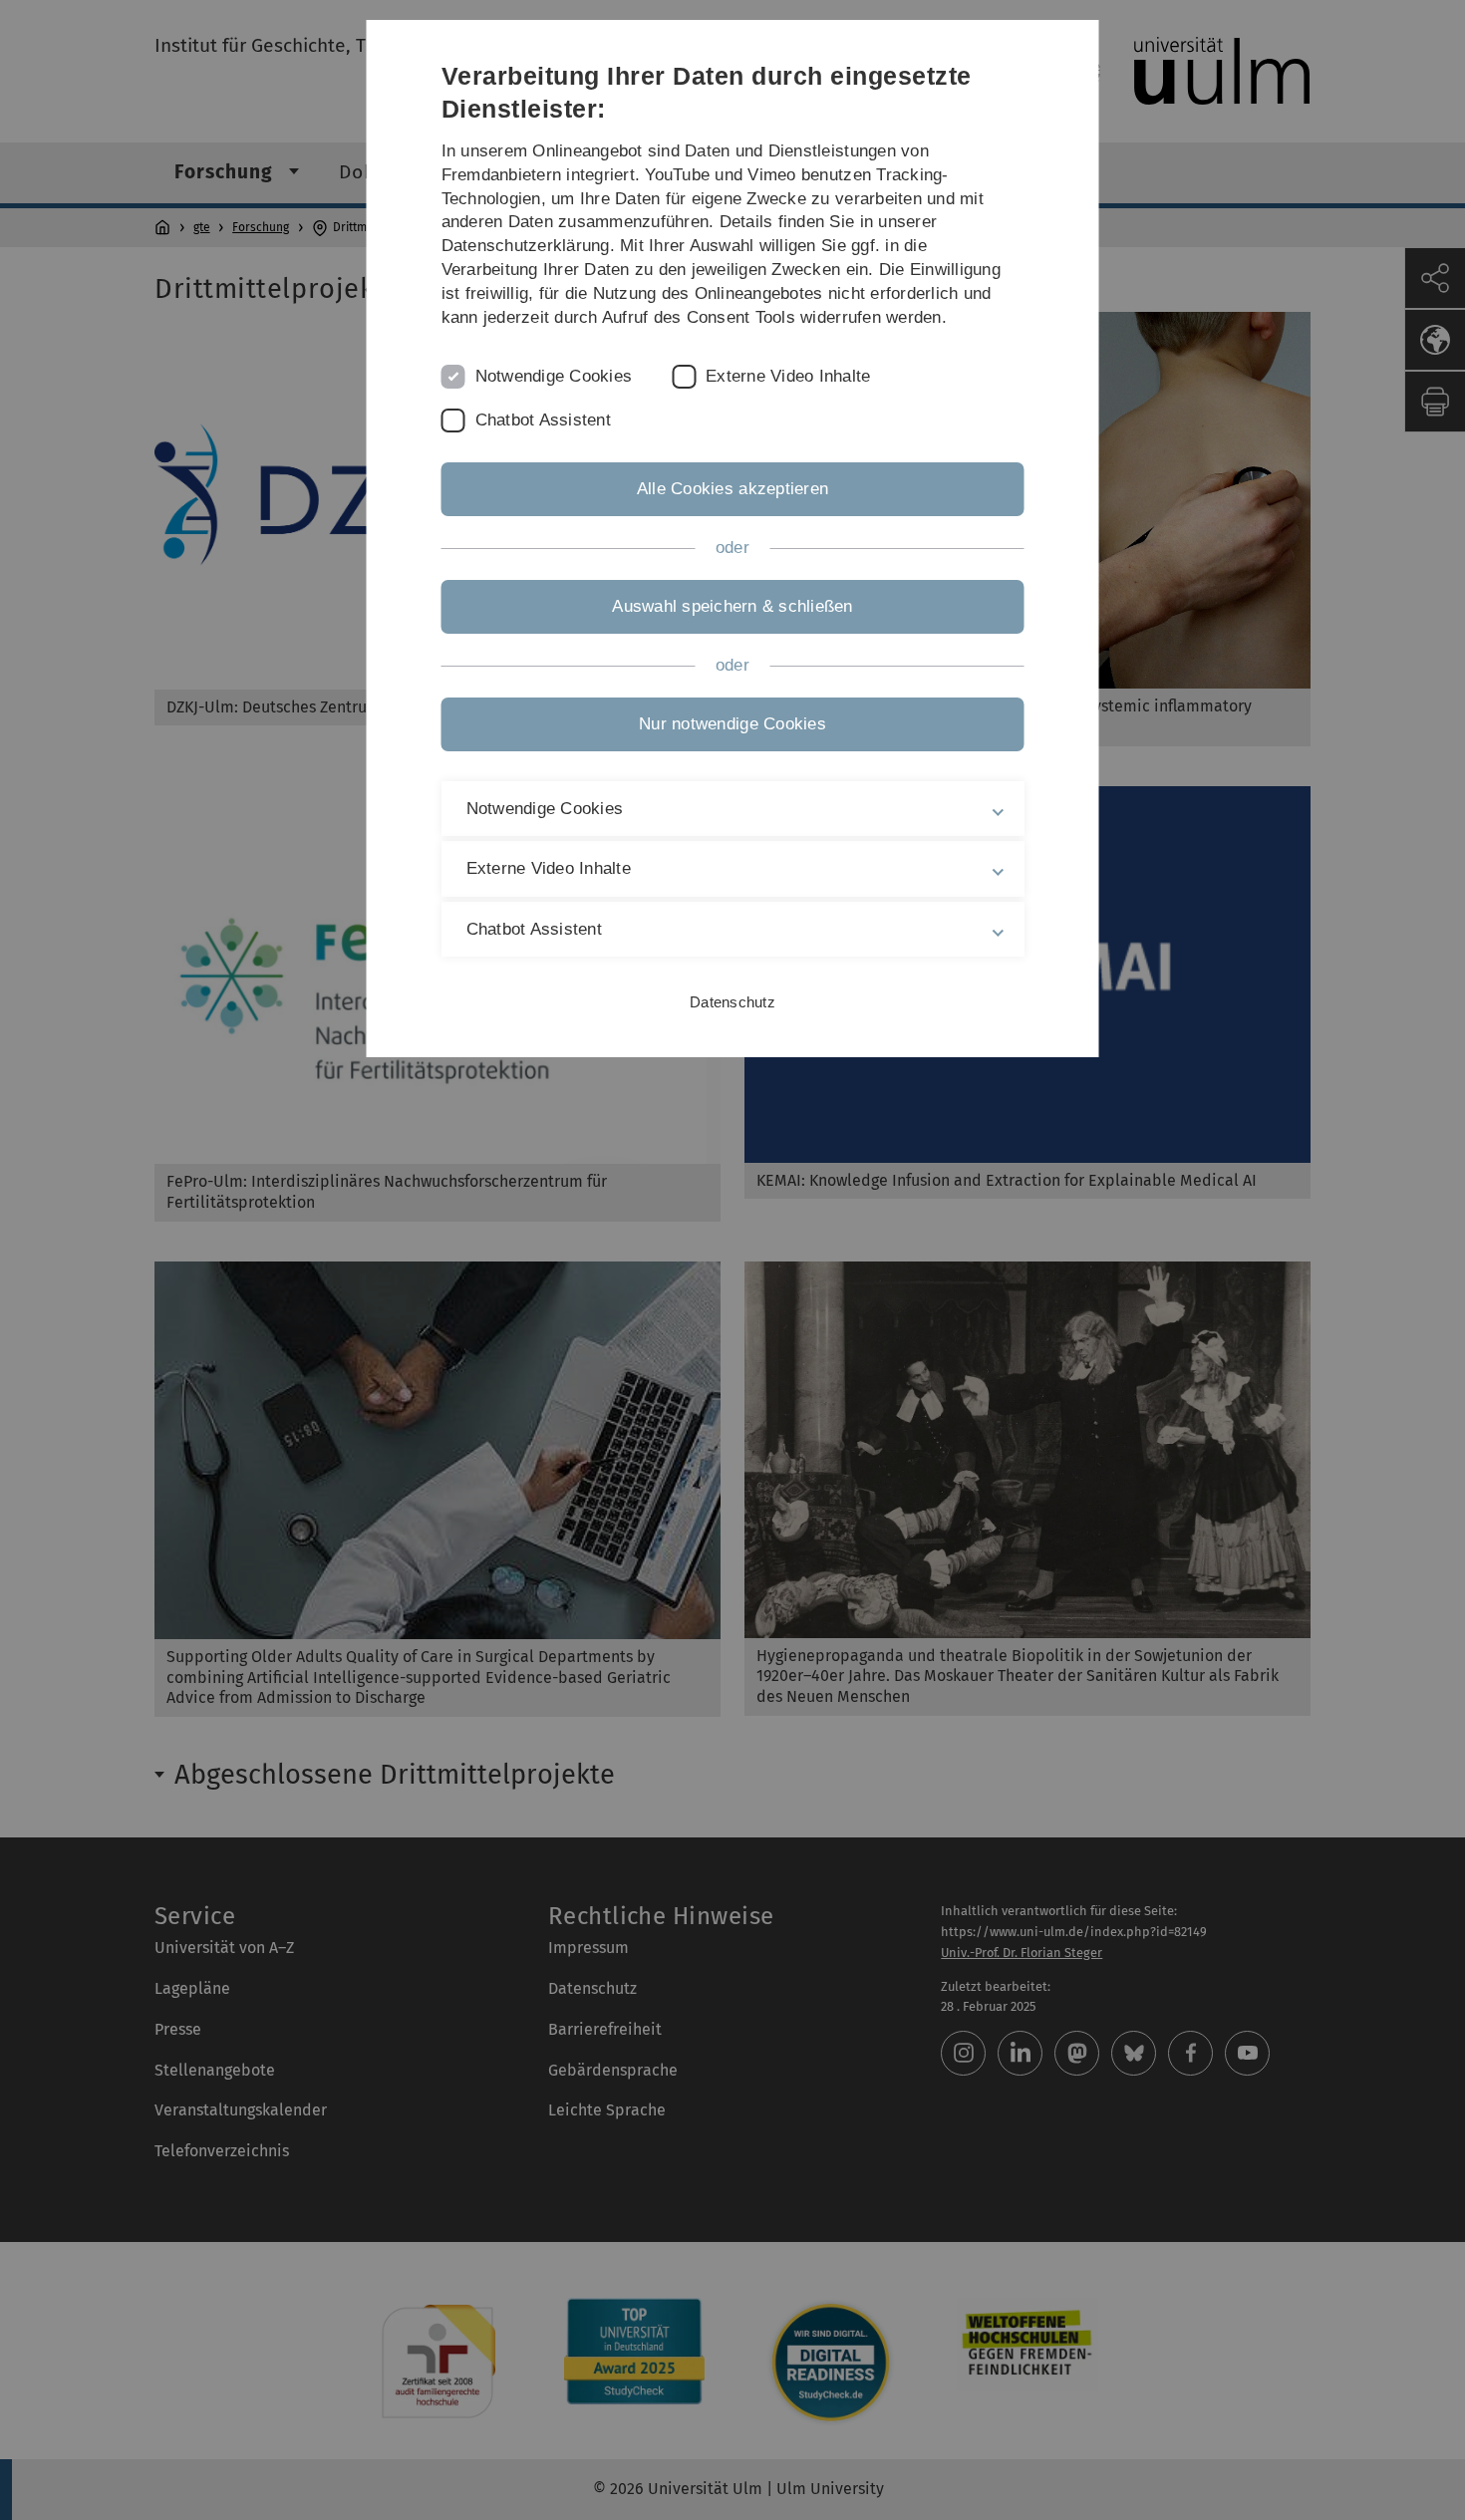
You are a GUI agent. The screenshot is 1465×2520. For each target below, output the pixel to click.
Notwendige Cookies (554, 376)
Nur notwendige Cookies (732, 724)
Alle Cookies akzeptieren (732, 489)
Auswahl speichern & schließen (732, 606)
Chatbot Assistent (543, 420)
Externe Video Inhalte (788, 376)
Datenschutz (732, 1002)
